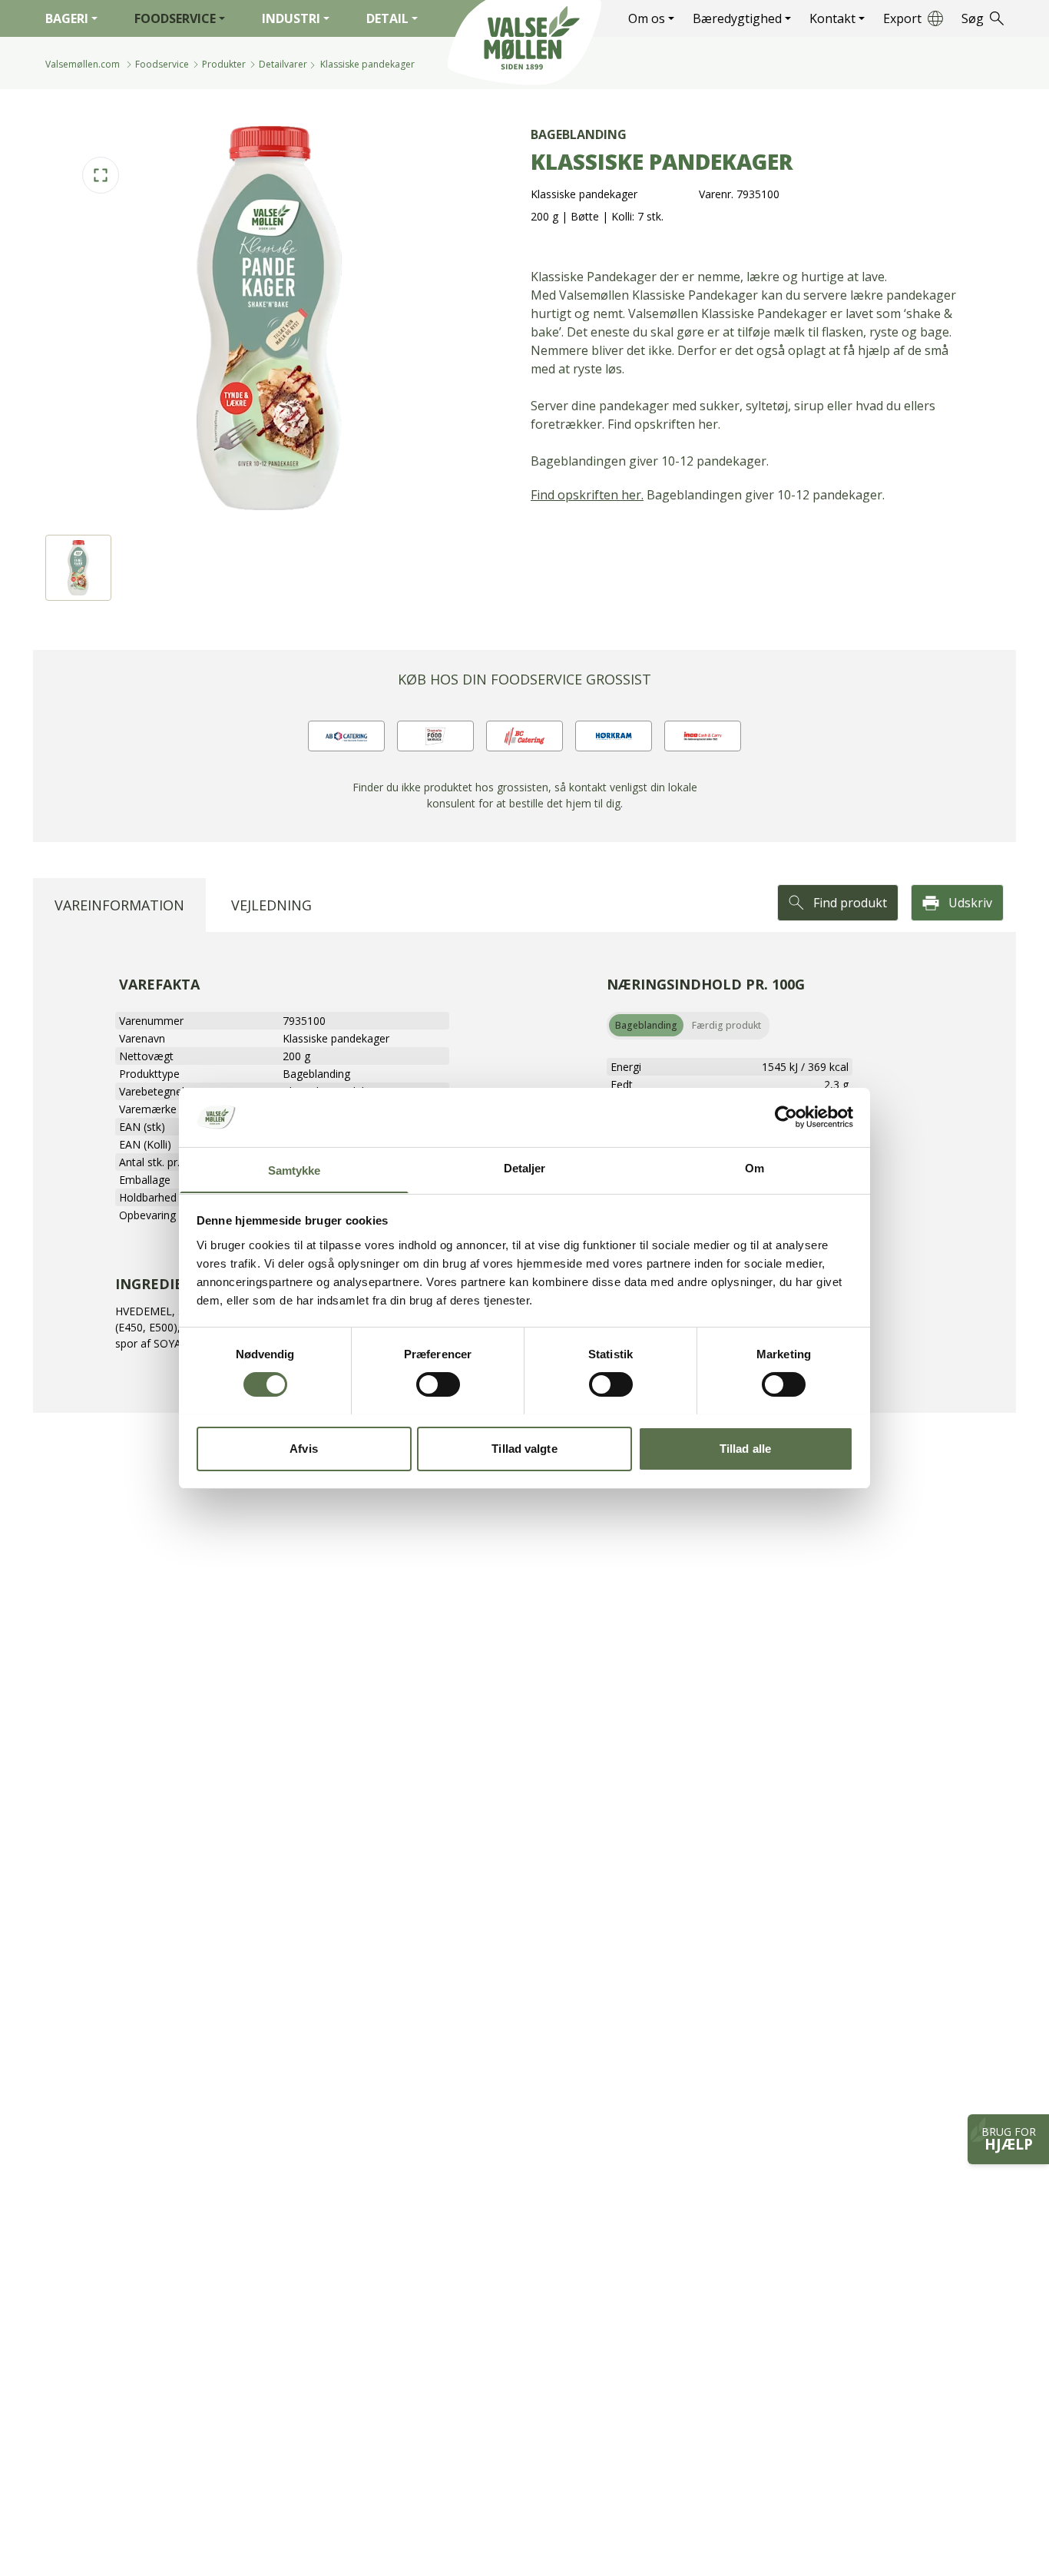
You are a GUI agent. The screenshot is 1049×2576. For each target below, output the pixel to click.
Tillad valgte (524, 1448)
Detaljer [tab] (525, 1167)
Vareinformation (119, 905)
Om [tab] (754, 1167)
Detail (387, 18)
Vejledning (271, 905)
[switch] (438, 1384)
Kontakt (832, 18)
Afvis (304, 1448)
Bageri (67, 18)
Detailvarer (283, 64)
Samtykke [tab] (295, 1170)
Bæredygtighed (737, 18)
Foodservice (175, 18)
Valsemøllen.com (83, 64)
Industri (291, 18)
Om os (647, 18)
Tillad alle (745, 1448)
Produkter (224, 64)
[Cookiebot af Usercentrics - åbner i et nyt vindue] (786, 1117)
